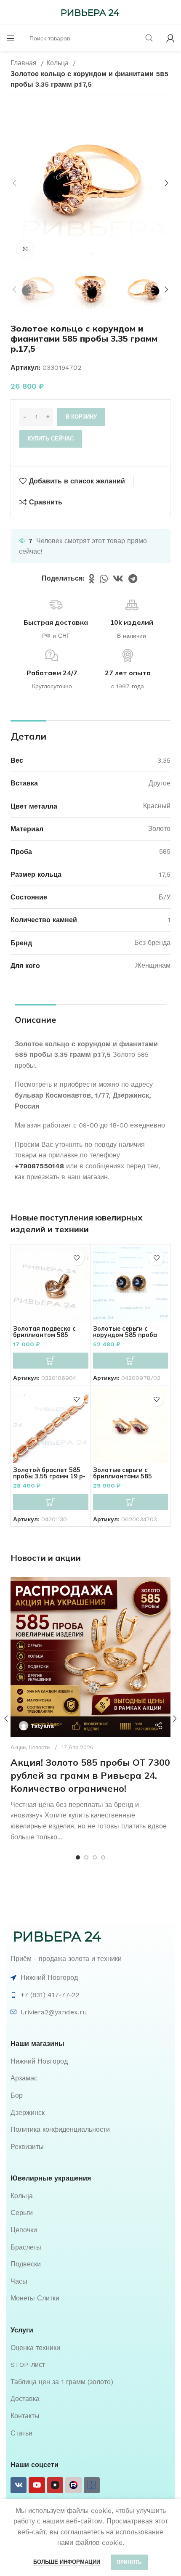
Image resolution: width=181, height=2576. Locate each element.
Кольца (59, 63)
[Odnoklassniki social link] (92, 578)
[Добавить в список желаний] (77, 1258)
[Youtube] (37, 2485)
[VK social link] (118, 578)
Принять (129, 2562)
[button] (51, 1361)
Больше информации (67, 2562)
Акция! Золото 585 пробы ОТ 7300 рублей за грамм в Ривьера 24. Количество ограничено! (90, 1775)
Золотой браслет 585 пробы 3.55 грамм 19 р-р (49, 1476)
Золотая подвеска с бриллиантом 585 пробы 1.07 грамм (44, 1335)
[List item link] (90, 2061)
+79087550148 (39, 1166)
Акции (18, 1747)
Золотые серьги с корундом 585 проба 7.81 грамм (125, 1335)
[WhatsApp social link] (104, 578)
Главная (25, 63)
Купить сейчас (51, 439)
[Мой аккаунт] (170, 38)
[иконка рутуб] (73, 2485)
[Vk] (19, 2485)
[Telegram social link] (133, 578)
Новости (39, 1747)
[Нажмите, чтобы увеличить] (25, 249)
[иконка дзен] (55, 2485)
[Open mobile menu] (11, 38)
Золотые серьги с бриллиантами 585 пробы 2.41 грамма (122, 1476)
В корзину (81, 417)
